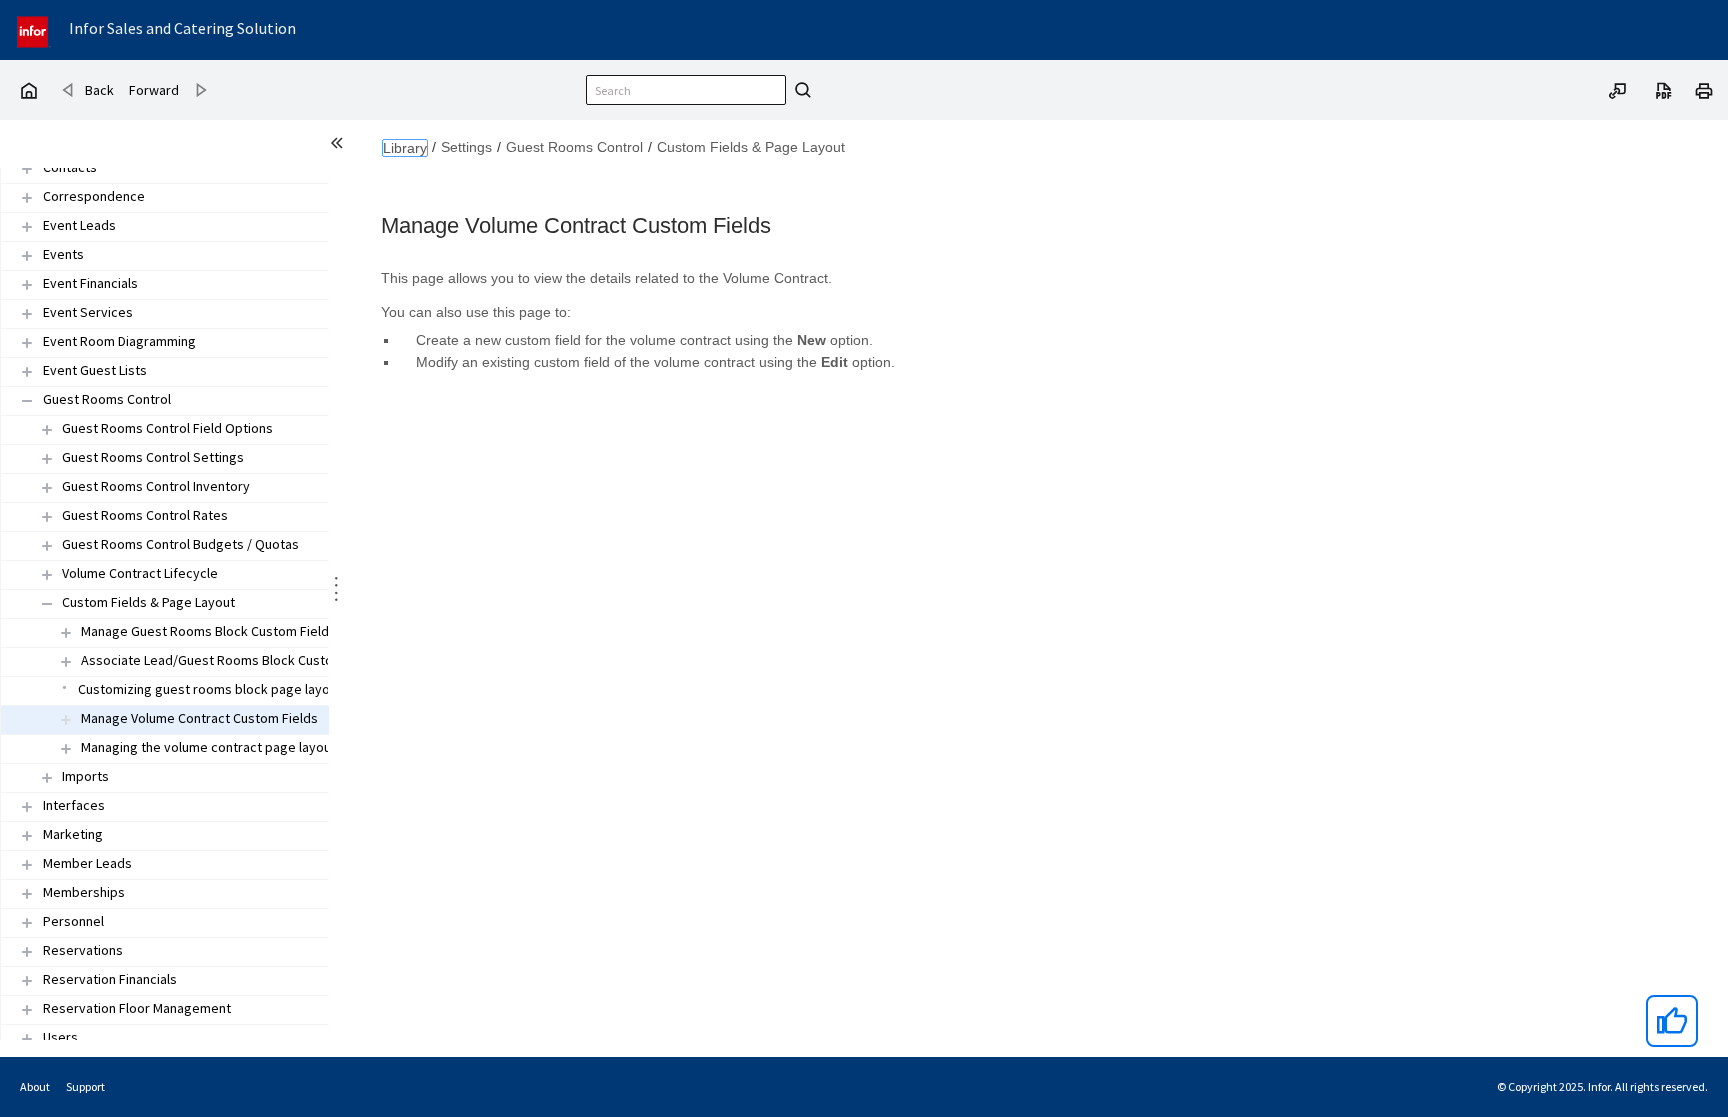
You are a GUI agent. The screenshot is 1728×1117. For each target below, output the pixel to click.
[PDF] (1664, 89)
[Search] (800, 90)
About (35, 1086)
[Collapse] (27, 400)
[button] (69, 168)
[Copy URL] (1618, 89)
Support (85, 1086)
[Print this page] (1704, 89)
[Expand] (27, 168)
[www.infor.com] (34, 29)
